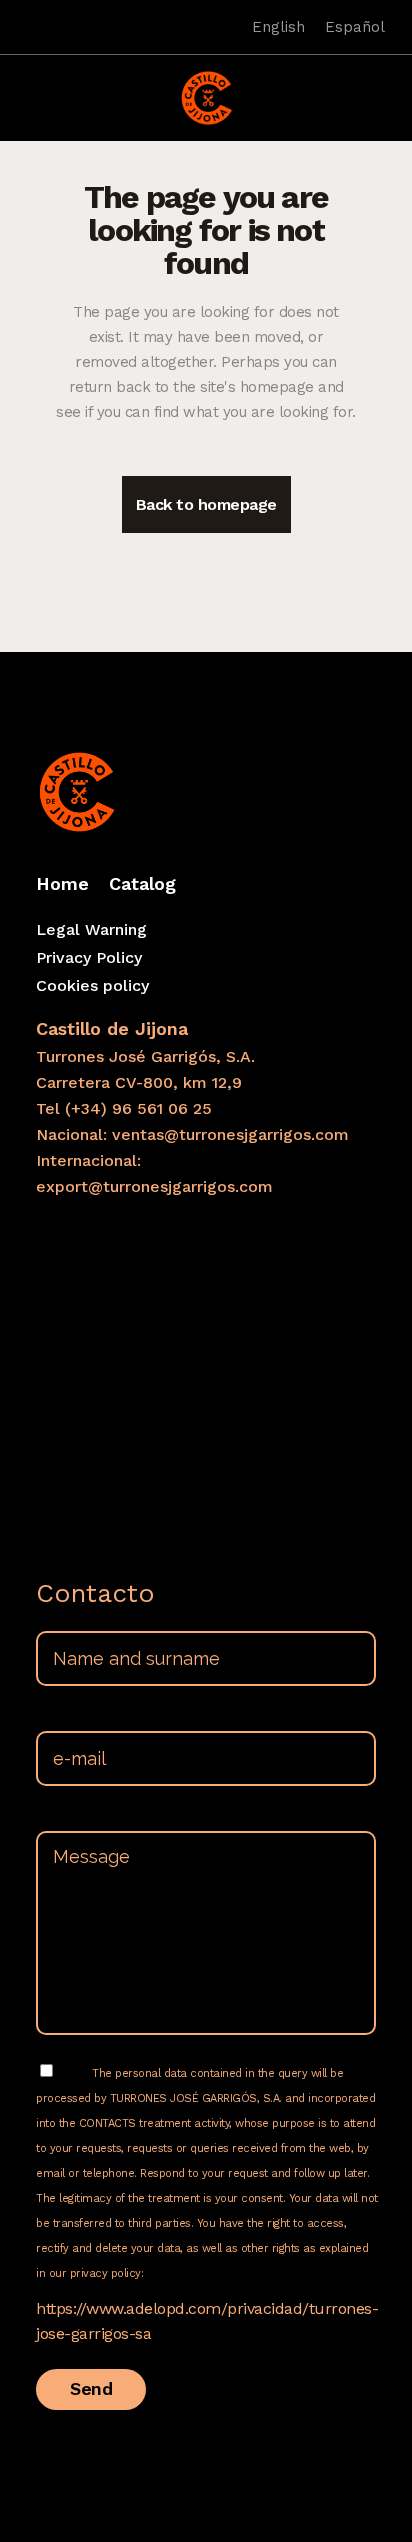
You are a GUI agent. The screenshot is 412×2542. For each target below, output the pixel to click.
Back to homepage (206, 504)
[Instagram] (25, 27)
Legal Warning (91, 929)
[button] (29, 86)
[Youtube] (81, 27)
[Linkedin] (53, 27)
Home (62, 883)
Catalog (142, 883)
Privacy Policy (89, 957)
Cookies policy (92, 985)
